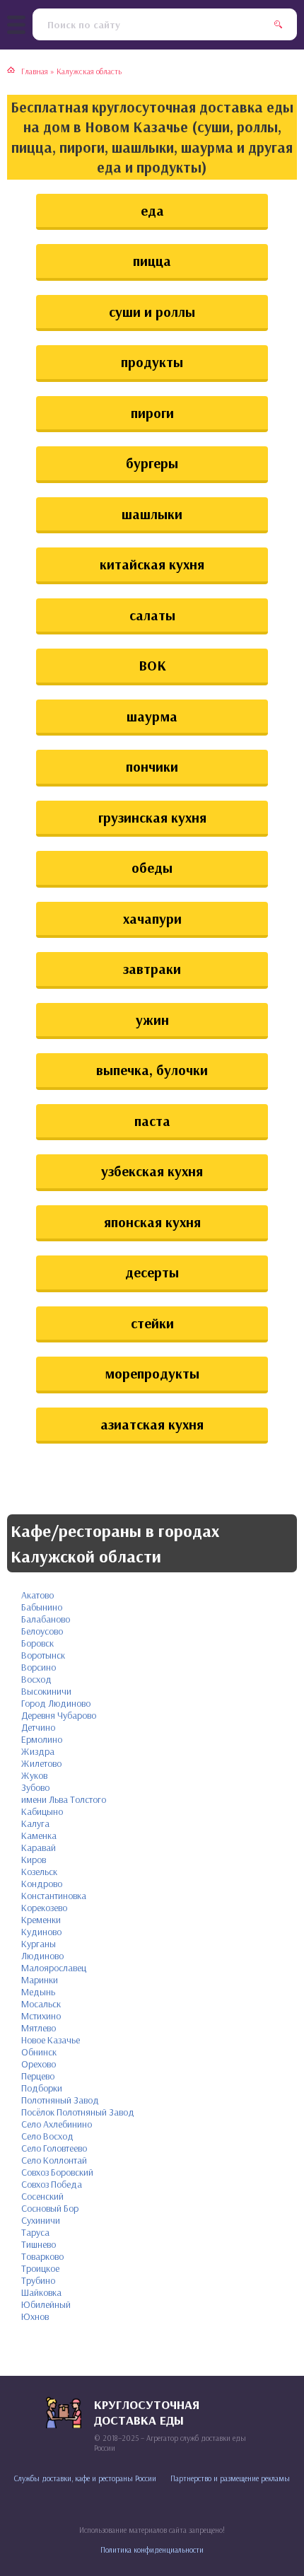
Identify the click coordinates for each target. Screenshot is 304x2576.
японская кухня (152, 1222)
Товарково (42, 2256)
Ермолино (42, 1739)
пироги (152, 413)
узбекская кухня (152, 1171)
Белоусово (42, 1631)
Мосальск (41, 2004)
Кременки (41, 1920)
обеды (152, 868)
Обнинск (39, 2052)
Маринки (40, 1980)
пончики (152, 766)
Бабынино (42, 1607)
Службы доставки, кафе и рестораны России (85, 2478)
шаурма (152, 716)
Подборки (42, 2088)
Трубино (38, 2280)
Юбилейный (46, 2304)
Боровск (37, 1643)
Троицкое (40, 2268)
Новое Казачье (51, 2040)
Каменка (39, 1835)
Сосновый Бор (50, 2208)
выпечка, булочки (152, 1070)
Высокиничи (46, 1691)
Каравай (39, 1847)
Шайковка (41, 2292)
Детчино (38, 1727)
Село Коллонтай (54, 2160)
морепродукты (152, 1373)
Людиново (42, 1956)
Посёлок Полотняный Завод (78, 2112)
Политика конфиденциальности (152, 2550)
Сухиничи (41, 2220)
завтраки (152, 969)
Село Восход (47, 2136)
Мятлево (39, 2028)
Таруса (35, 2232)
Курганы (39, 1944)
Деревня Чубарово (59, 1715)
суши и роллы (152, 312)
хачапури (152, 918)
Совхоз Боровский (57, 2172)
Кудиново (41, 1932)
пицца (152, 261)
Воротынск (43, 1655)
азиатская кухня (152, 1424)
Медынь (38, 1992)
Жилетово (41, 1763)
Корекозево (44, 1908)
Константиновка (54, 1896)
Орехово (39, 2064)
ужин (152, 1020)
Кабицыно (42, 1811)
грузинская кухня (152, 817)
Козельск (39, 1872)
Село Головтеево (54, 2148)
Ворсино (39, 1667)
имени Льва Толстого (64, 1799)
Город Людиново (56, 1703)
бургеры (152, 463)
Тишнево (39, 2244)
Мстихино (41, 2016)
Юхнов (35, 2316)
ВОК (152, 665)
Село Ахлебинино (57, 2124)
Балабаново (46, 1619)
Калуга (35, 1823)
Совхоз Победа (52, 2184)
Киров (34, 1860)
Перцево (38, 2076)
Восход (36, 1679)
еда (152, 210)
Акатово (37, 1595)
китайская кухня (152, 564)
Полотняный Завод (60, 2100)
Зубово (35, 1787)
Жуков (34, 1775)
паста (152, 1121)
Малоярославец (54, 1968)
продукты (152, 362)
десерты (152, 1272)
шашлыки (152, 514)
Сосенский (42, 2196)
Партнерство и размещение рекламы (230, 2478)
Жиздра (38, 1751)
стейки (152, 1323)
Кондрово (42, 1884)
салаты (152, 615)
